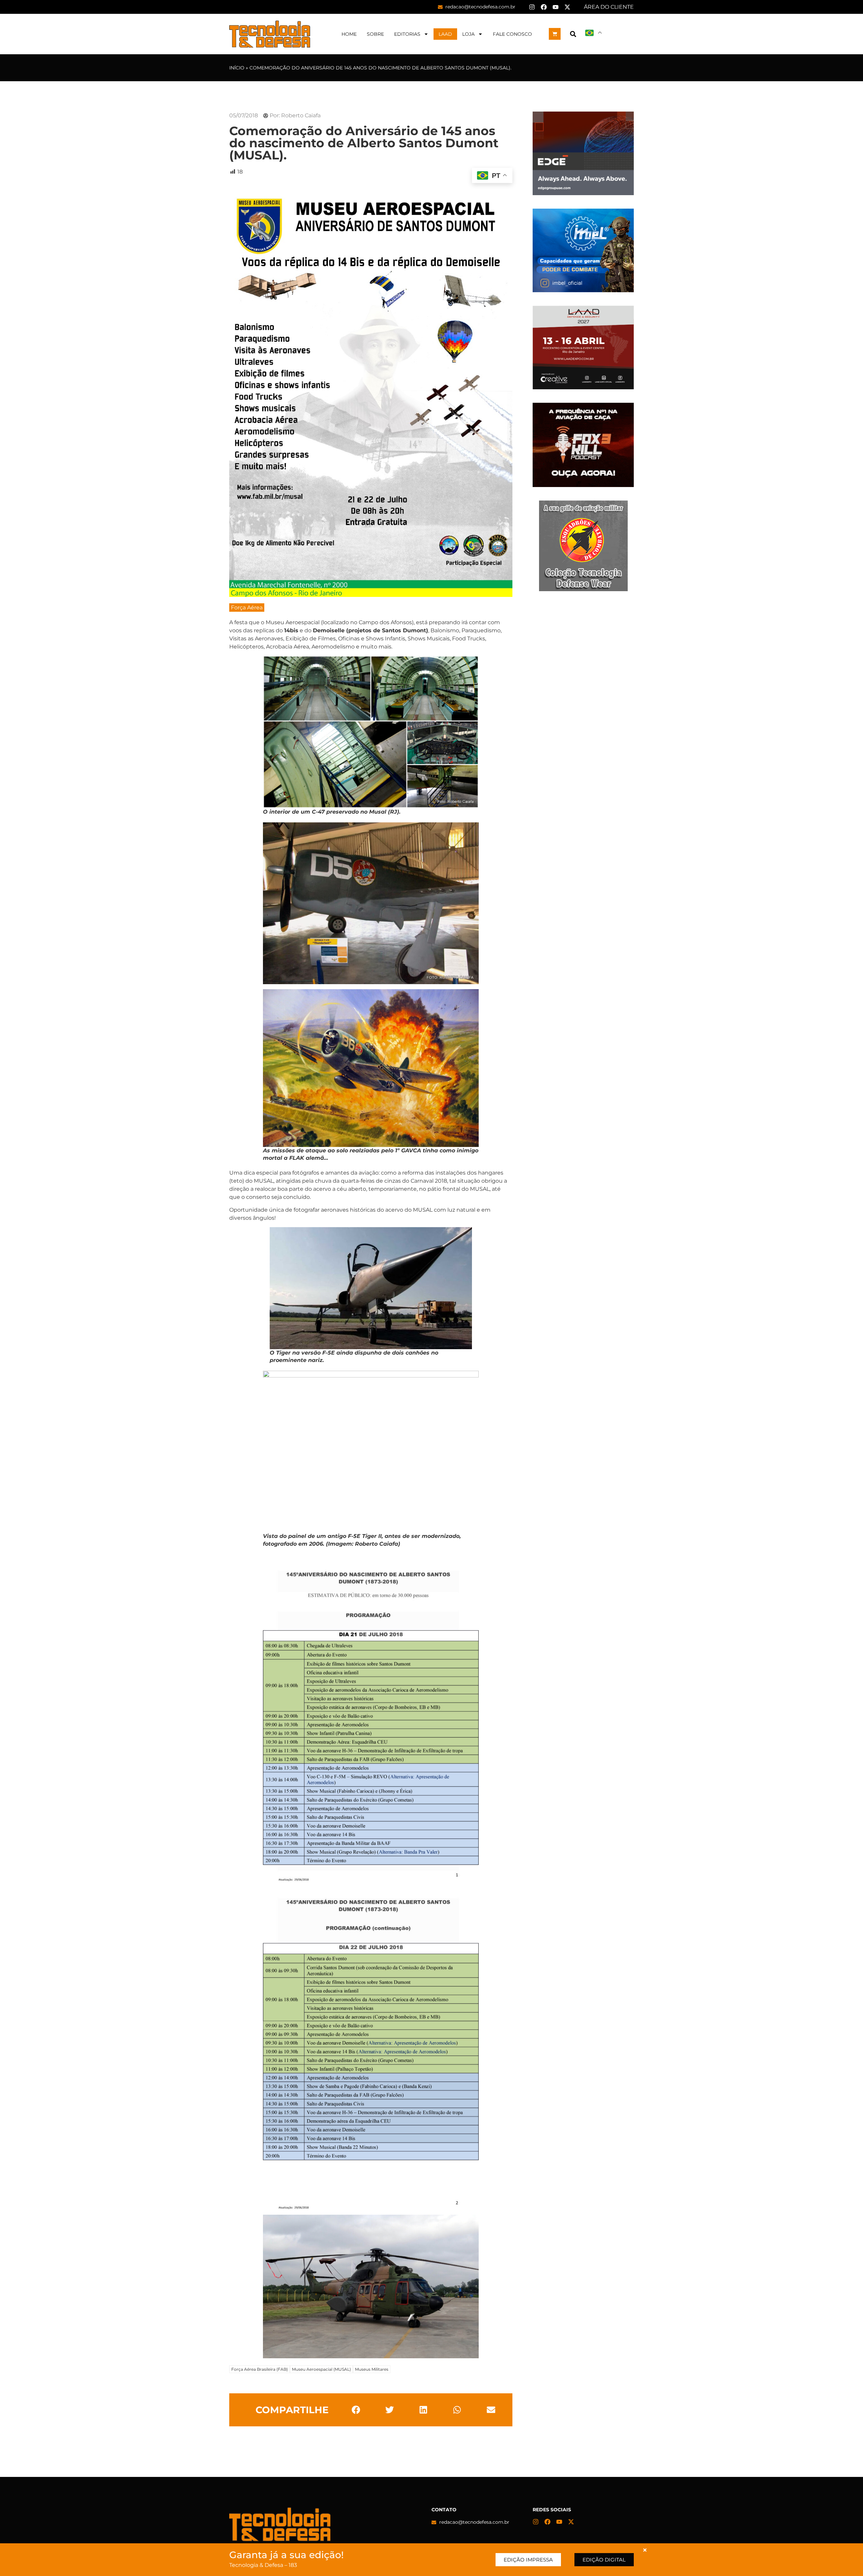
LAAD (445, 34)
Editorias (407, 34)
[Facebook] (544, 7)
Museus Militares (372, 2369)
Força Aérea (247, 608)
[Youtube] (556, 7)
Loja (468, 34)
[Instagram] (532, 7)
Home (349, 34)
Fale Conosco (512, 34)
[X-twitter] (567, 7)
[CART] (555, 34)
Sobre (375, 34)
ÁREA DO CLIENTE (609, 7)
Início (237, 68)
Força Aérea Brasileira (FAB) (260, 2369)
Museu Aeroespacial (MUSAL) (321, 2369)
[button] (573, 34)
